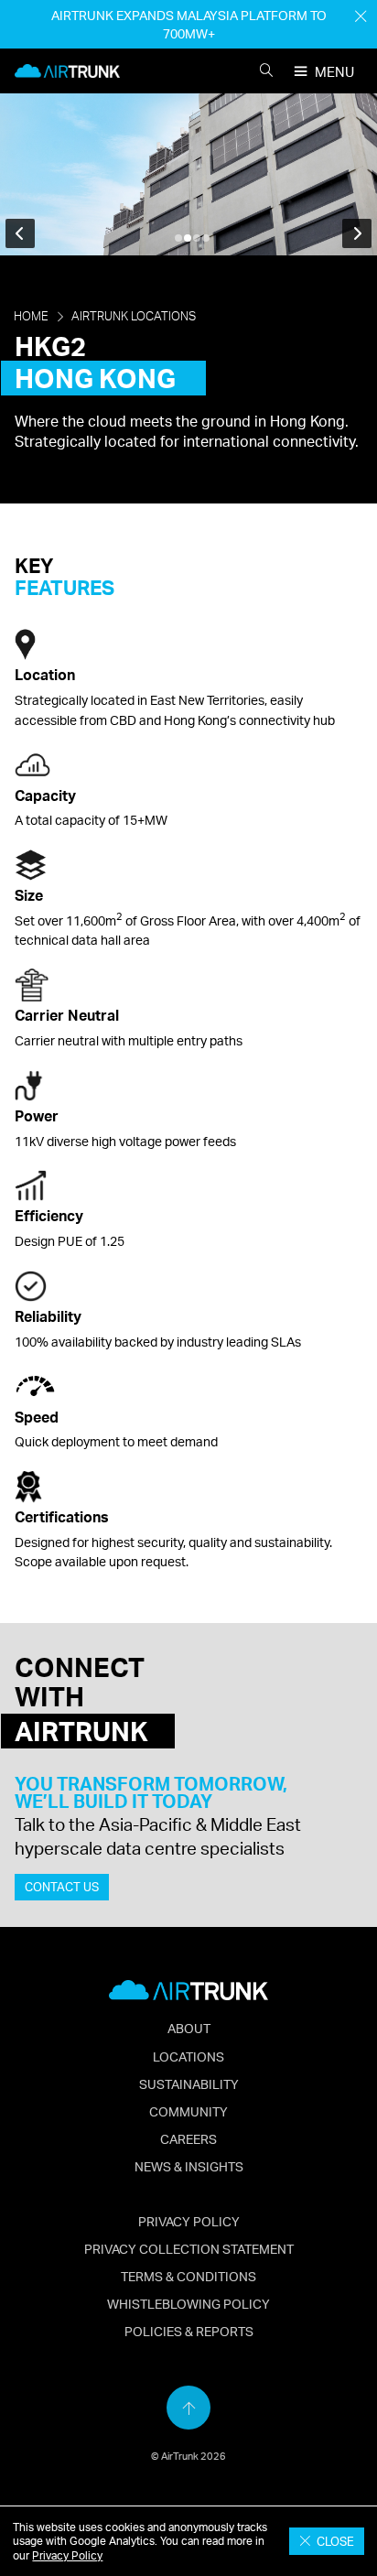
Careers (188, 2138)
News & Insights (189, 2166)
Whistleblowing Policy (188, 2303)
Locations (188, 2056)
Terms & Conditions (188, 2276)
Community (188, 2111)
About (189, 2028)
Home (31, 317)
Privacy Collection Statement (189, 2248)
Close (333, 2541)
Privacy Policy (67, 2555)
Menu (334, 72)
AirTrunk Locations (134, 317)
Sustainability (189, 2084)
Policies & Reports (189, 2331)
